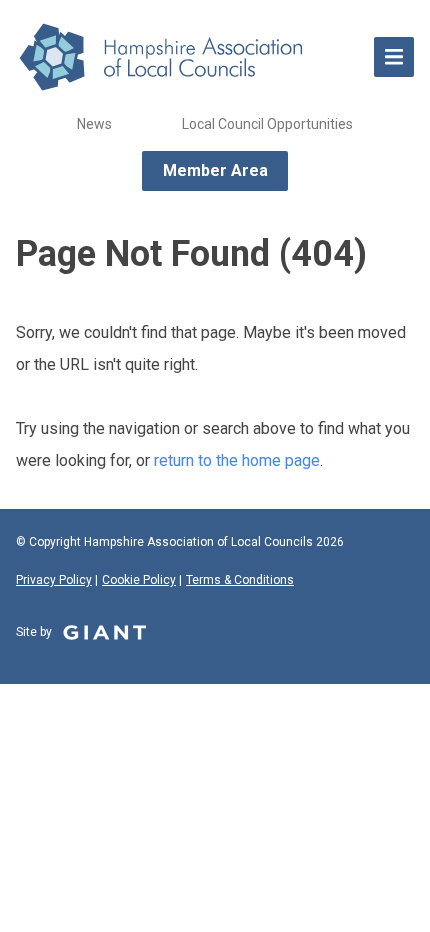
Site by (35, 632)
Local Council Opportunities (267, 124)
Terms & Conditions (240, 580)
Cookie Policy (139, 580)
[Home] (185, 57)
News (94, 124)
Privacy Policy (54, 580)
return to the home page (237, 460)
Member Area (215, 170)
